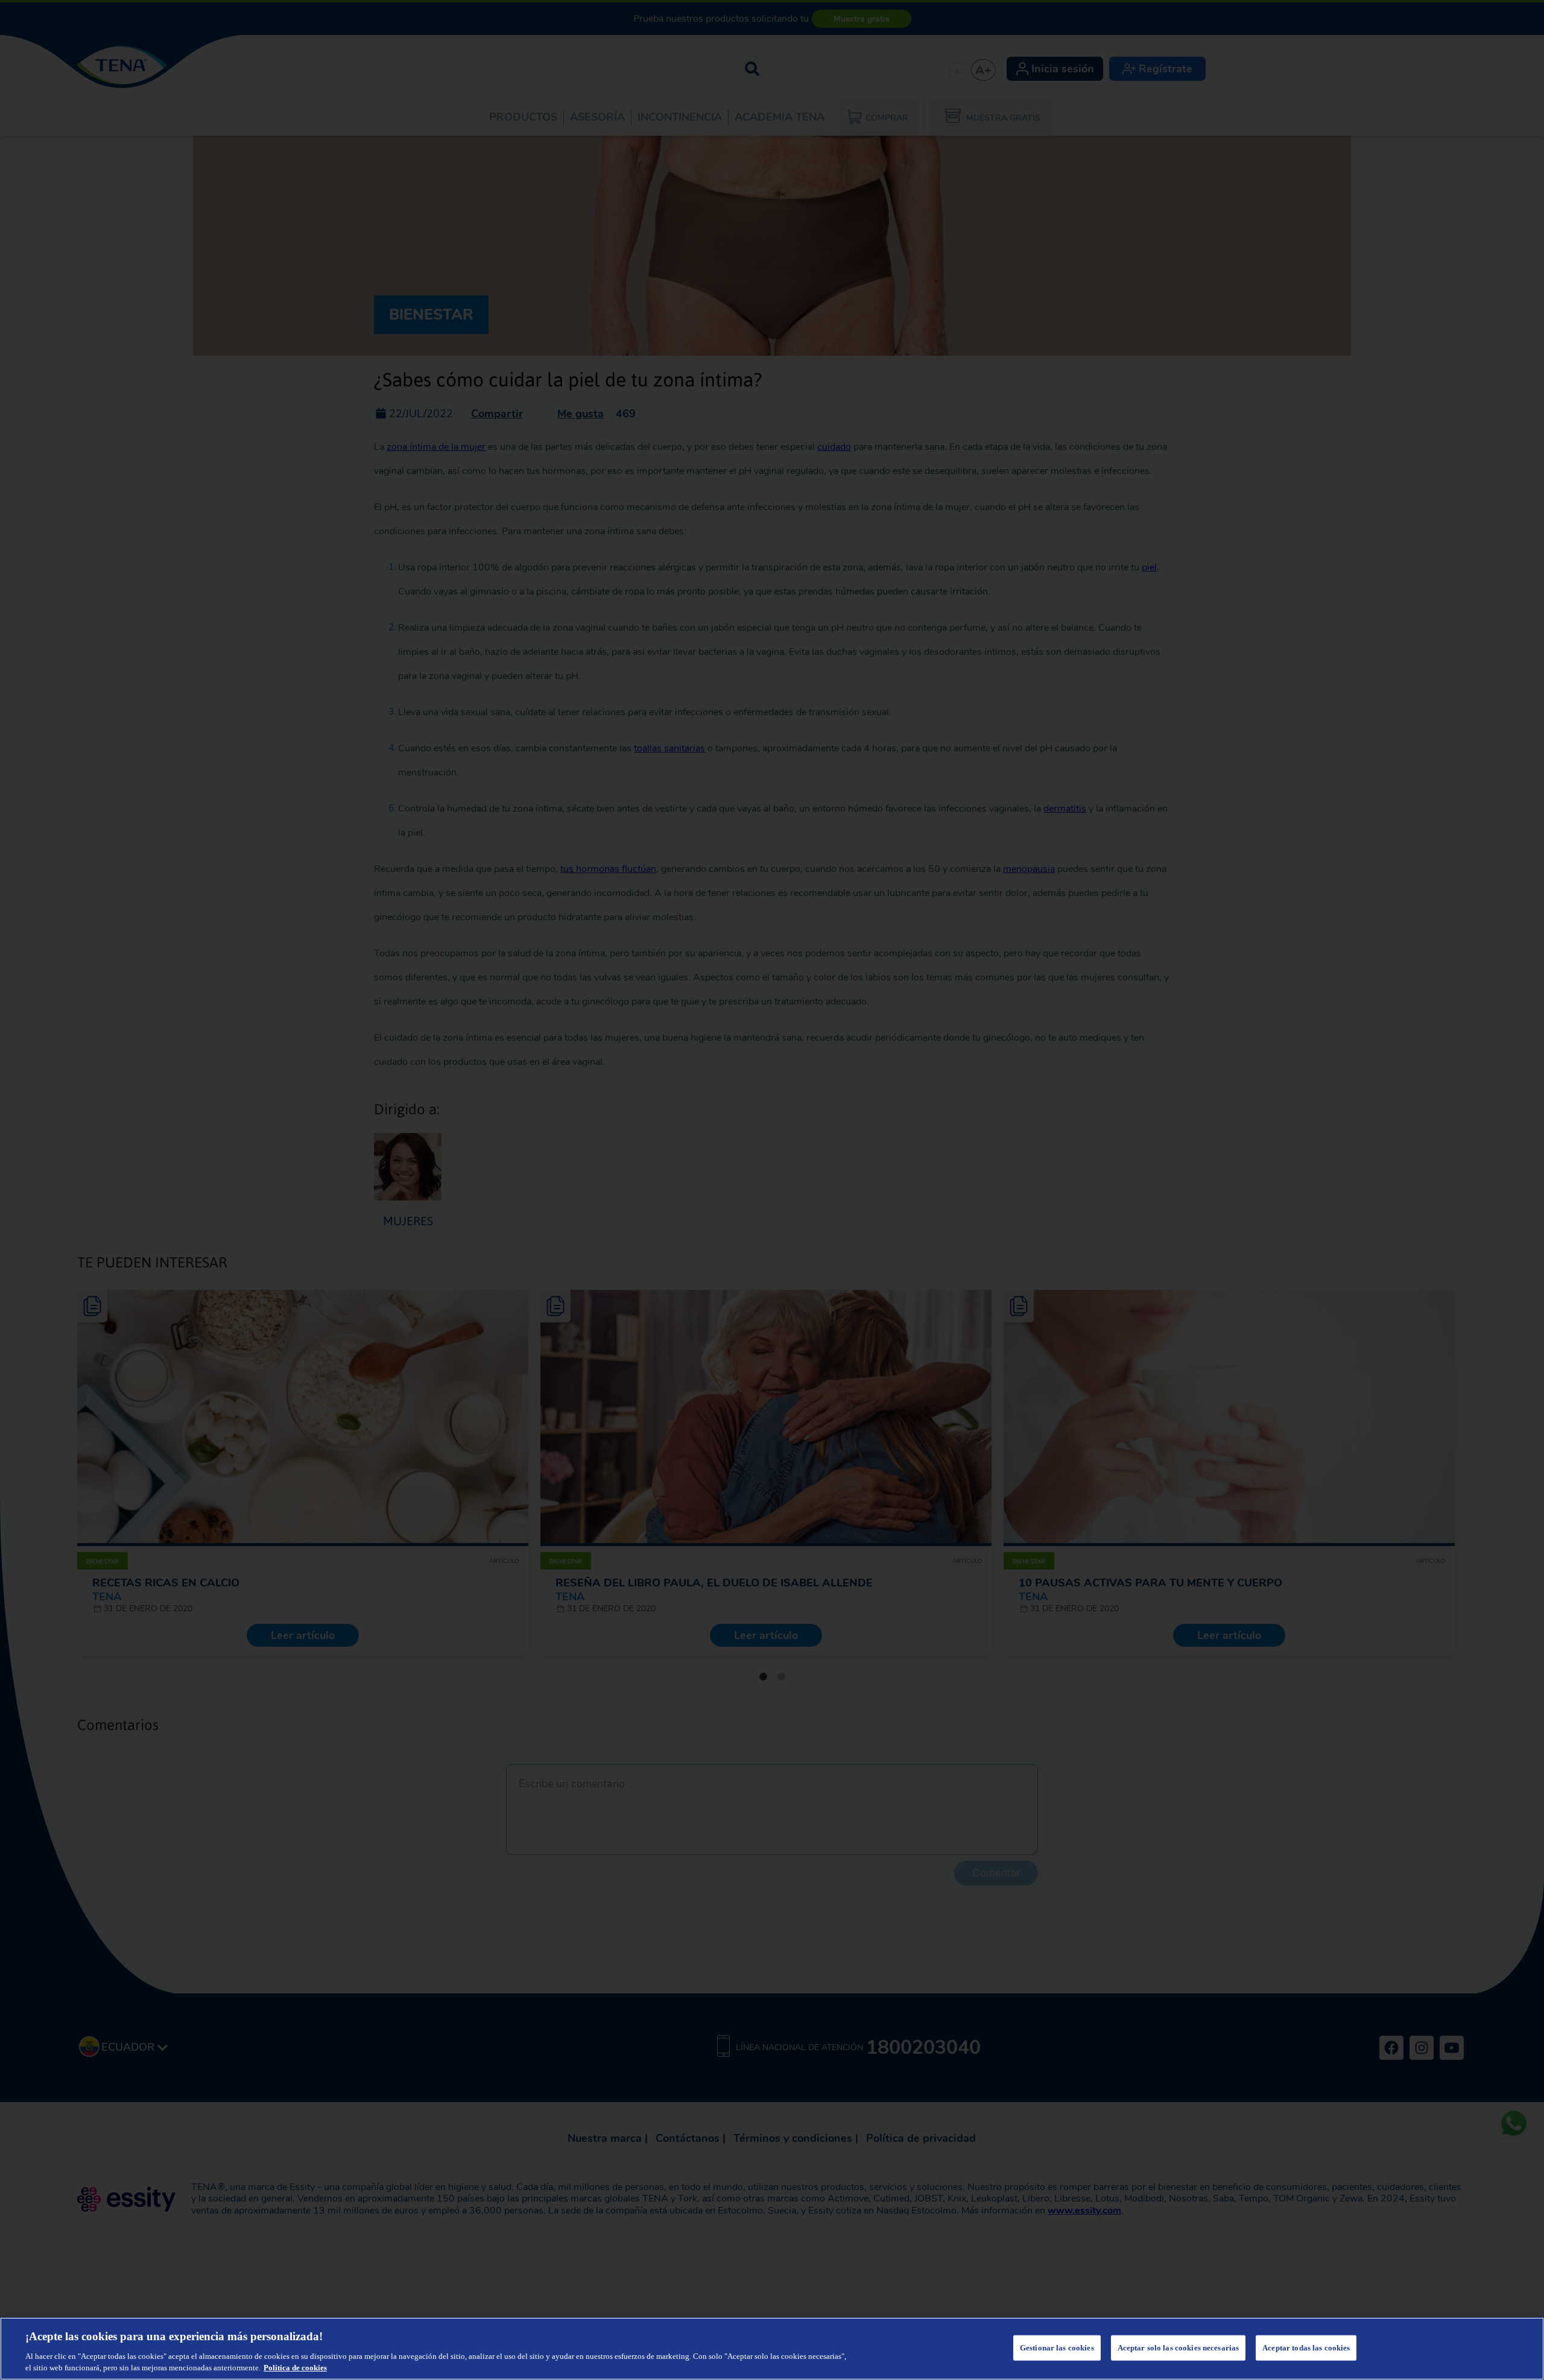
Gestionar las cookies (1057, 2348)
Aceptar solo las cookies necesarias (1179, 2348)
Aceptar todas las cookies (1306, 2348)
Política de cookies (295, 2368)
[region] (772, 2349)
